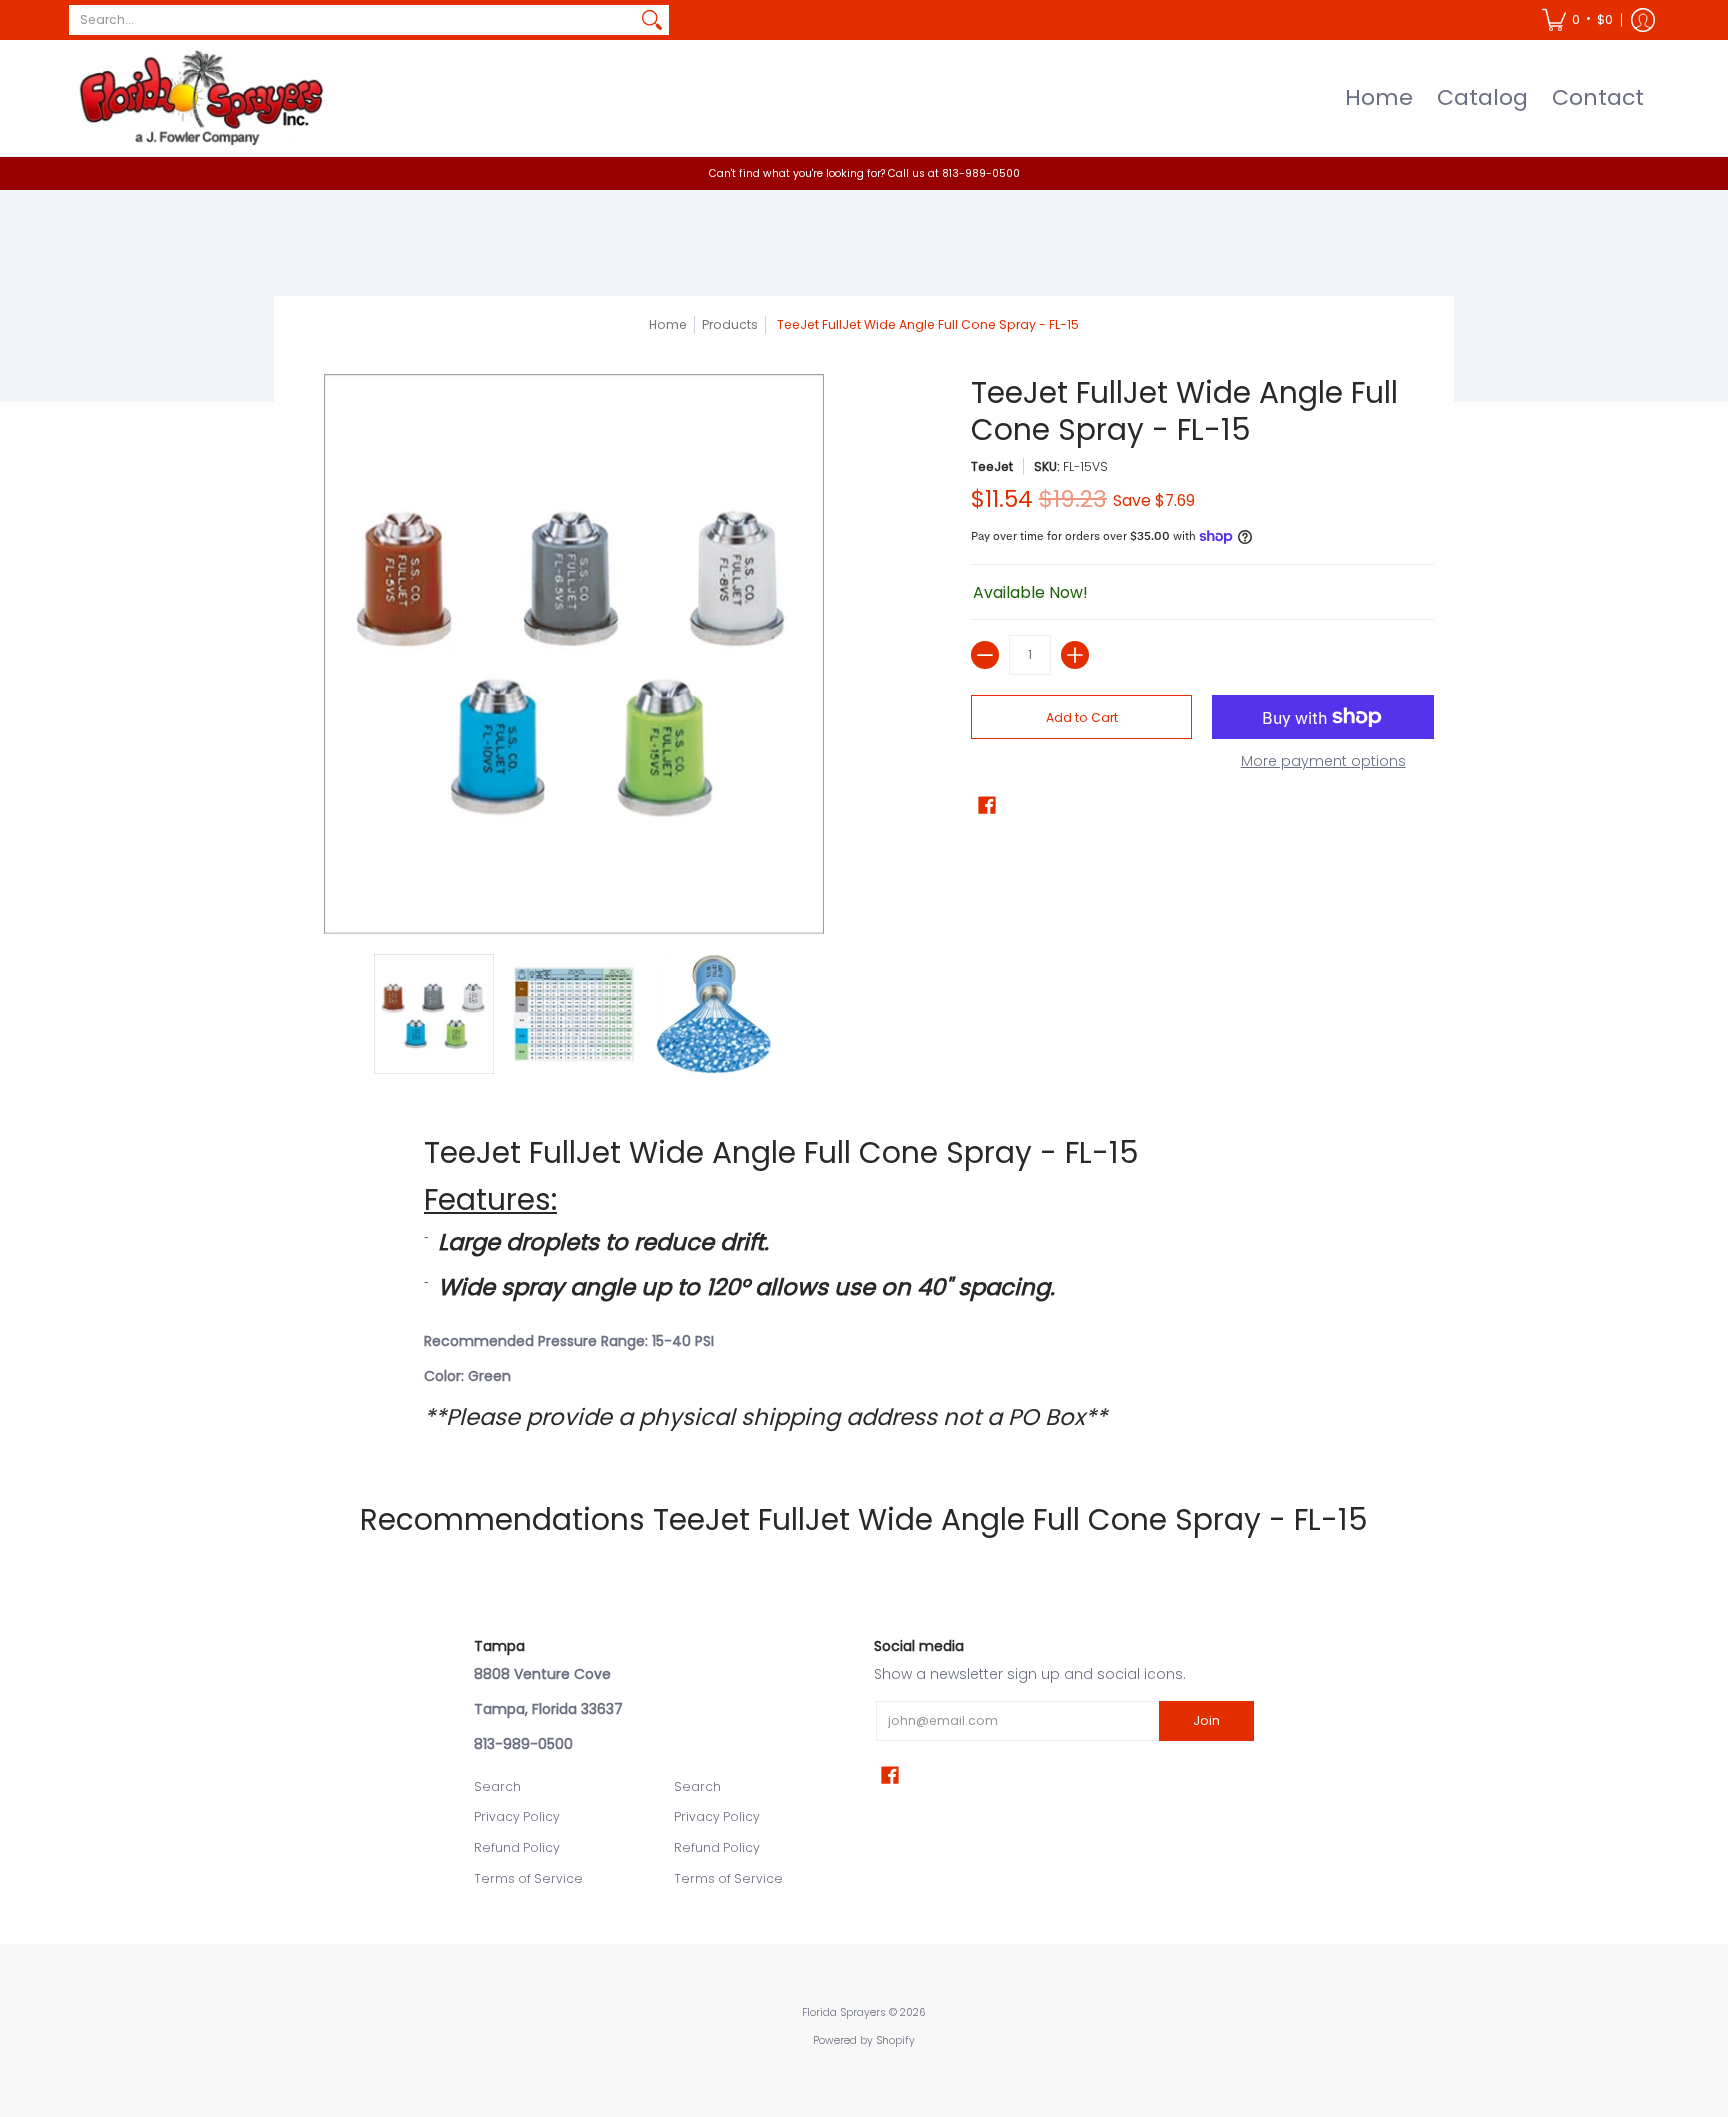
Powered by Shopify (864, 2040)
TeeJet (992, 466)
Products (730, 324)
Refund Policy (517, 1847)
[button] (1577, 20)
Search (497, 1786)
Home (668, 324)
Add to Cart (1082, 717)
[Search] (652, 20)
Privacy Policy (517, 1816)
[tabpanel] (864, 1283)
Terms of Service (528, 1878)
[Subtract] (985, 655)
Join (1206, 1720)
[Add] (1075, 655)
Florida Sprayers (844, 2012)
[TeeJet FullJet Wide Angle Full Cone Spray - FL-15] (434, 1014)
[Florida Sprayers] (199, 98)
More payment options (1323, 762)
